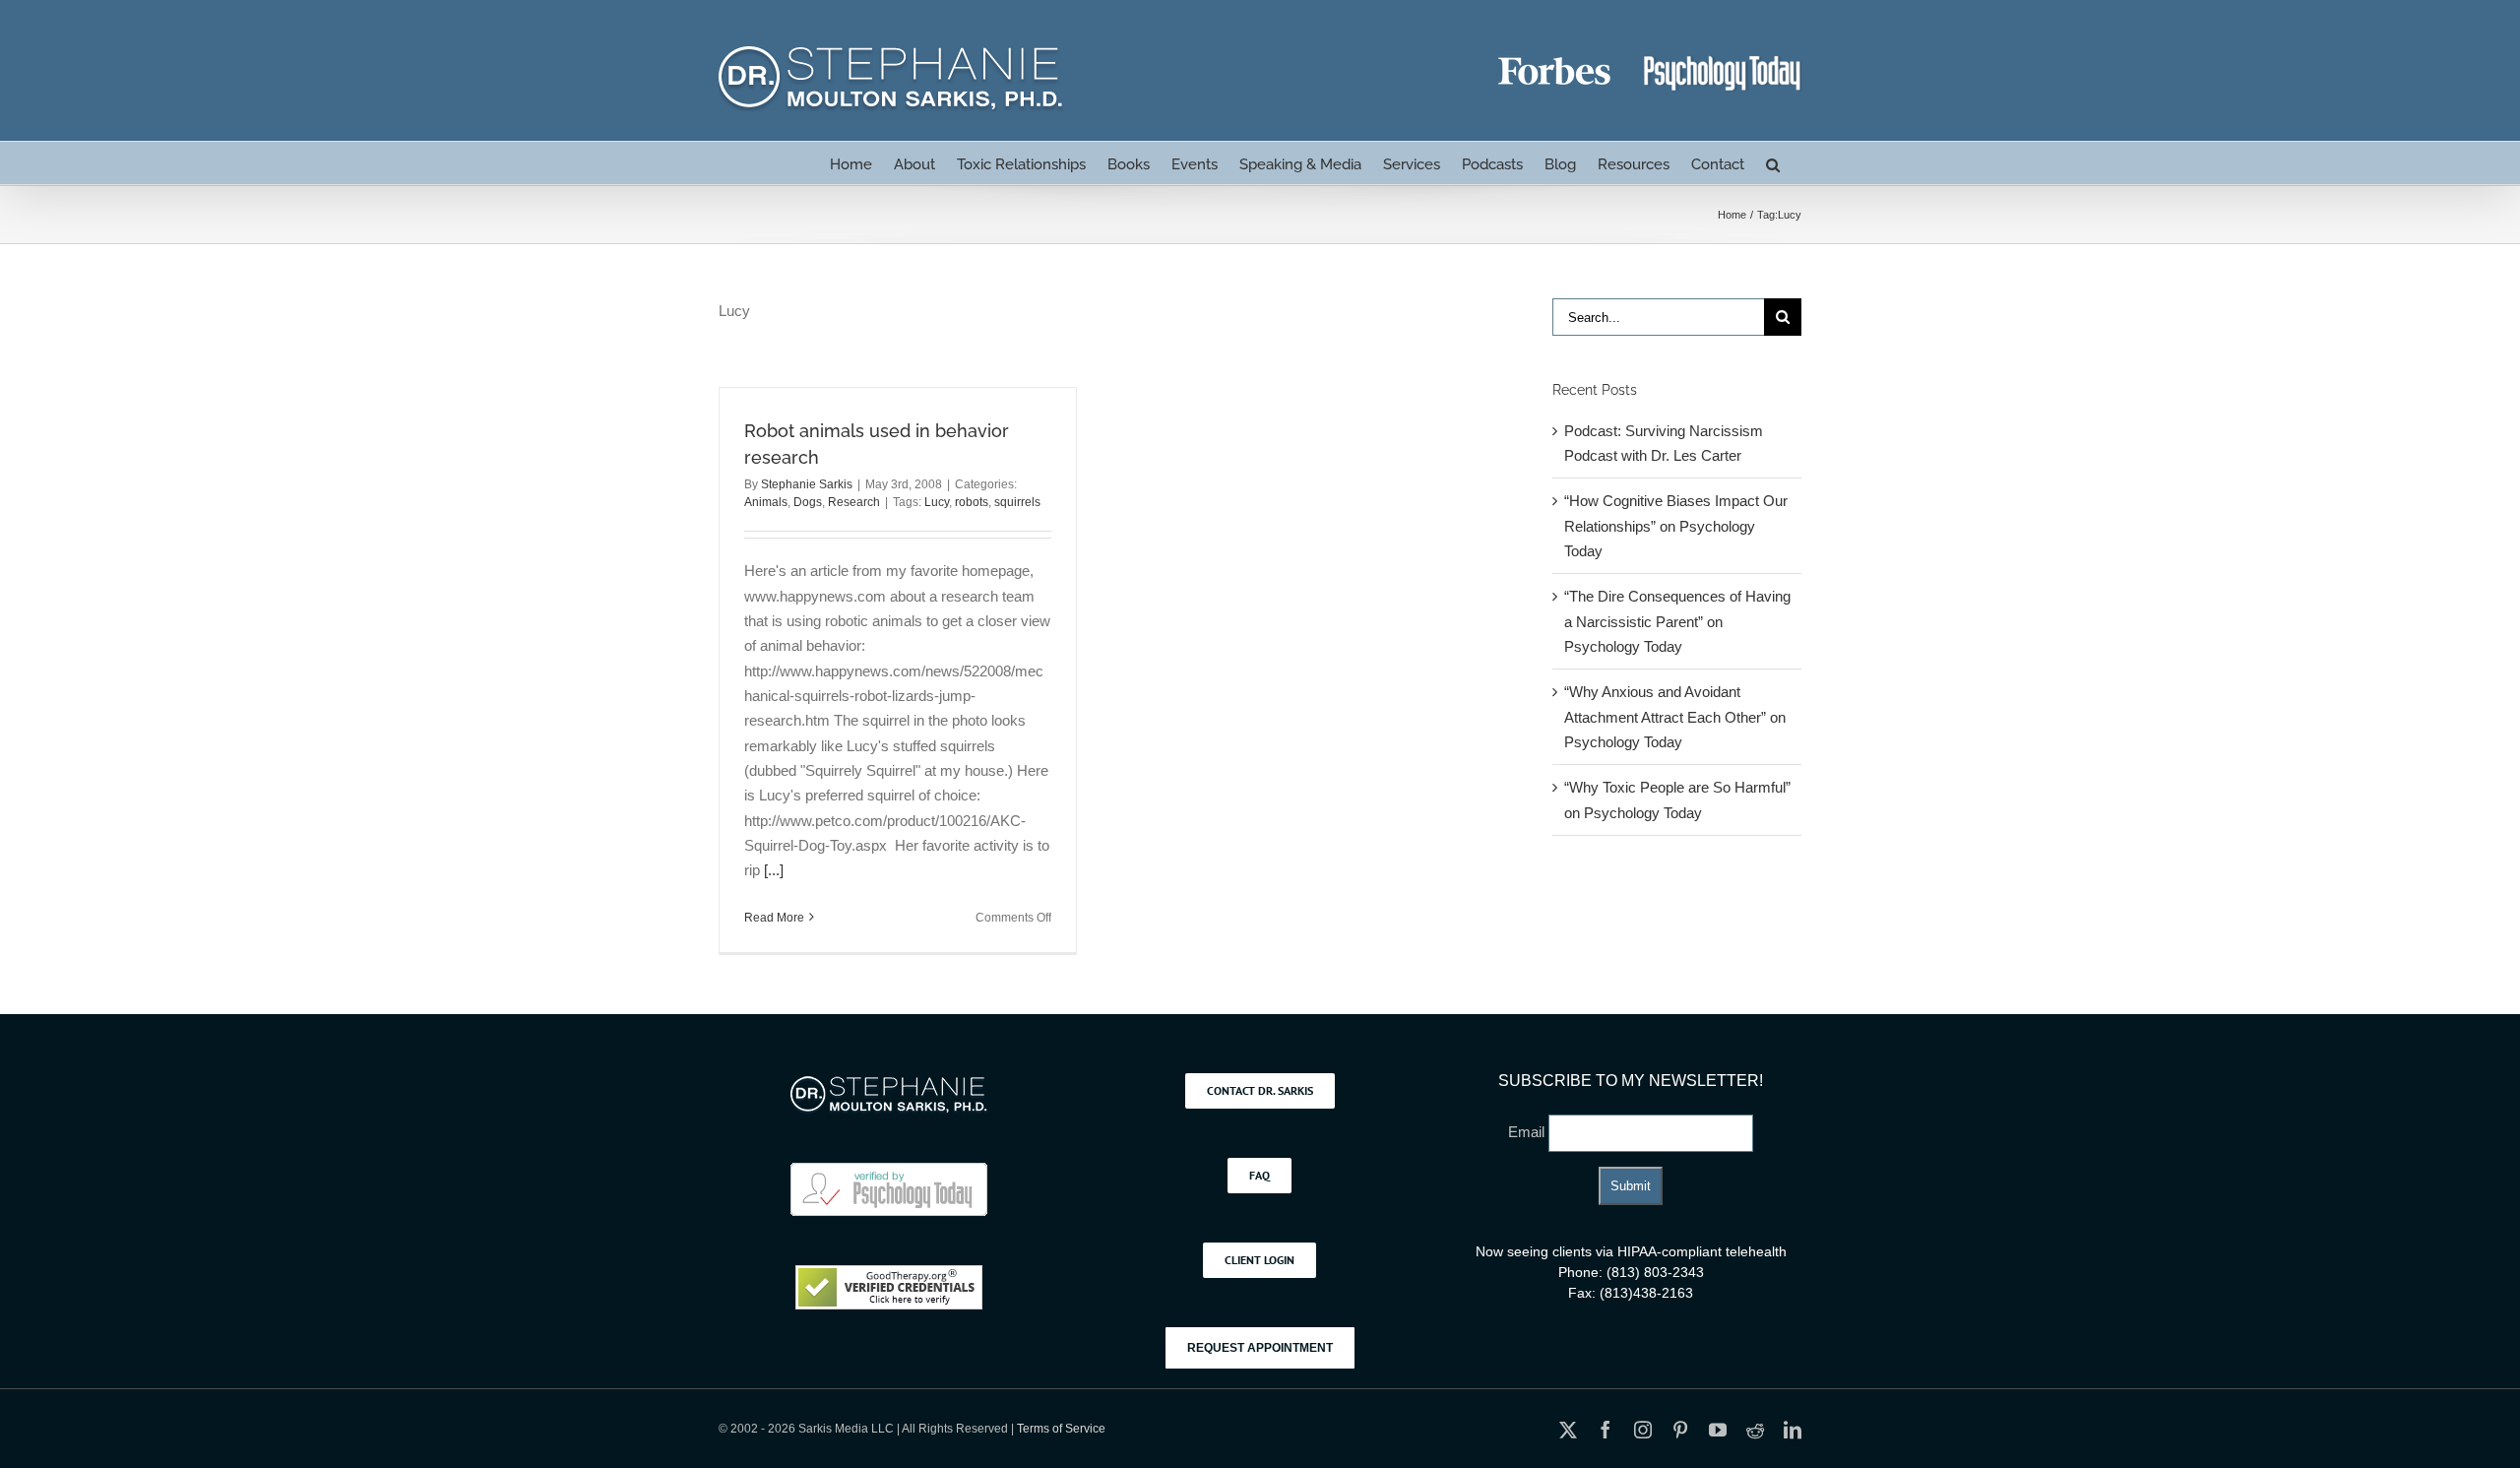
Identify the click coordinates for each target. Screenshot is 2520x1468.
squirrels (1017, 502)
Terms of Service (1061, 1429)
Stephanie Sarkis (807, 484)
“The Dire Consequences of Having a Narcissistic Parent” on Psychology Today (1677, 621)
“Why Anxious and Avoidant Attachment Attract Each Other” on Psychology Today (1675, 717)
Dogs (808, 502)
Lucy (937, 502)
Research (854, 502)
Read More (774, 918)
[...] (774, 870)
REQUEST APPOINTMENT (1260, 1348)
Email (1528, 1132)
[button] (1773, 163)
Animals (766, 502)
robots (972, 502)
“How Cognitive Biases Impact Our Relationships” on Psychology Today (1676, 526)
